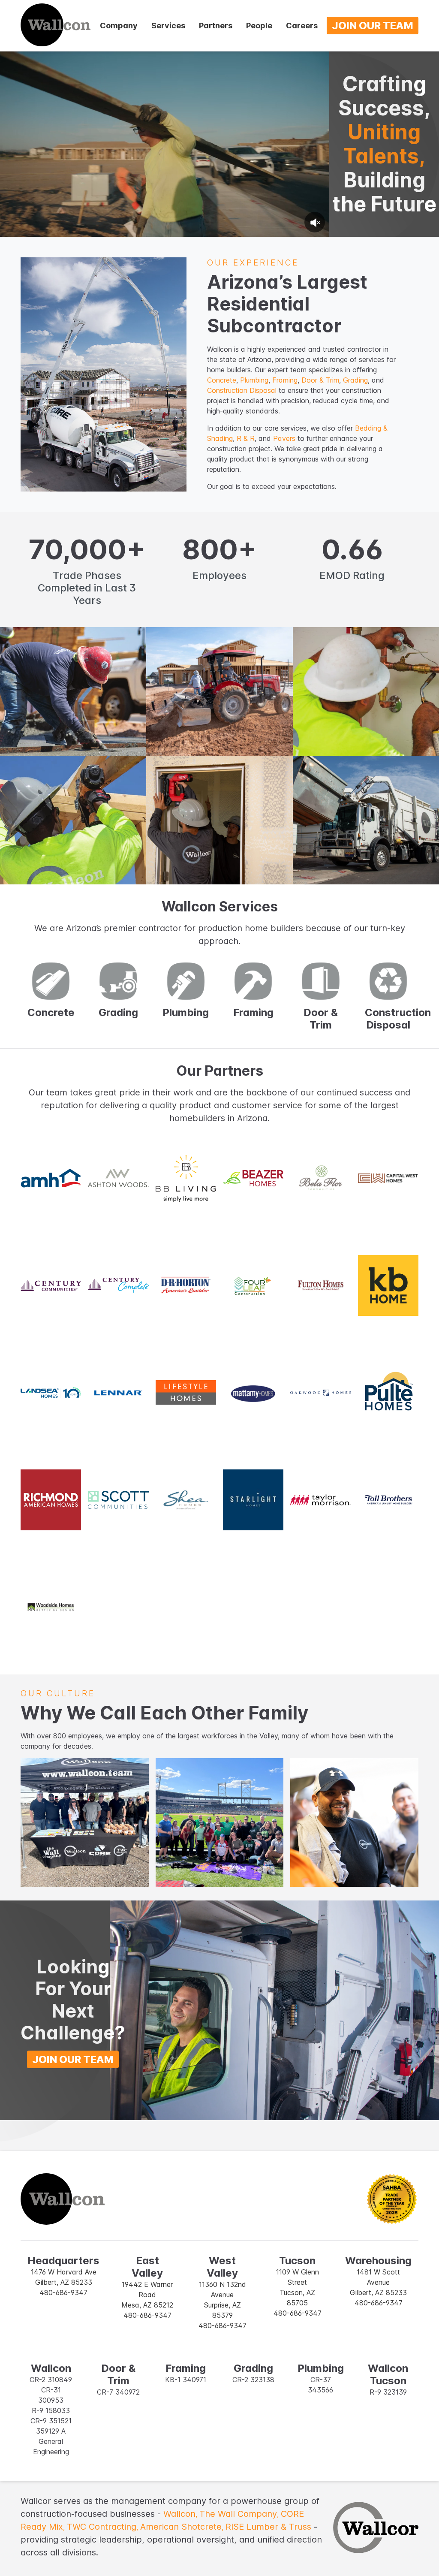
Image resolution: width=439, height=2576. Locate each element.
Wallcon (181, 2514)
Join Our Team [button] (373, 26)
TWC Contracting (104, 2527)
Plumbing (254, 380)
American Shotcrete (183, 2527)
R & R (246, 438)
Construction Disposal (242, 390)
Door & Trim (320, 380)
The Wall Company (240, 2514)
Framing (285, 380)
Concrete (222, 380)
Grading (355, 380)
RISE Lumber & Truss (268, 2527)
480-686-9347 (63, 2292)
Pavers (284, 438)
